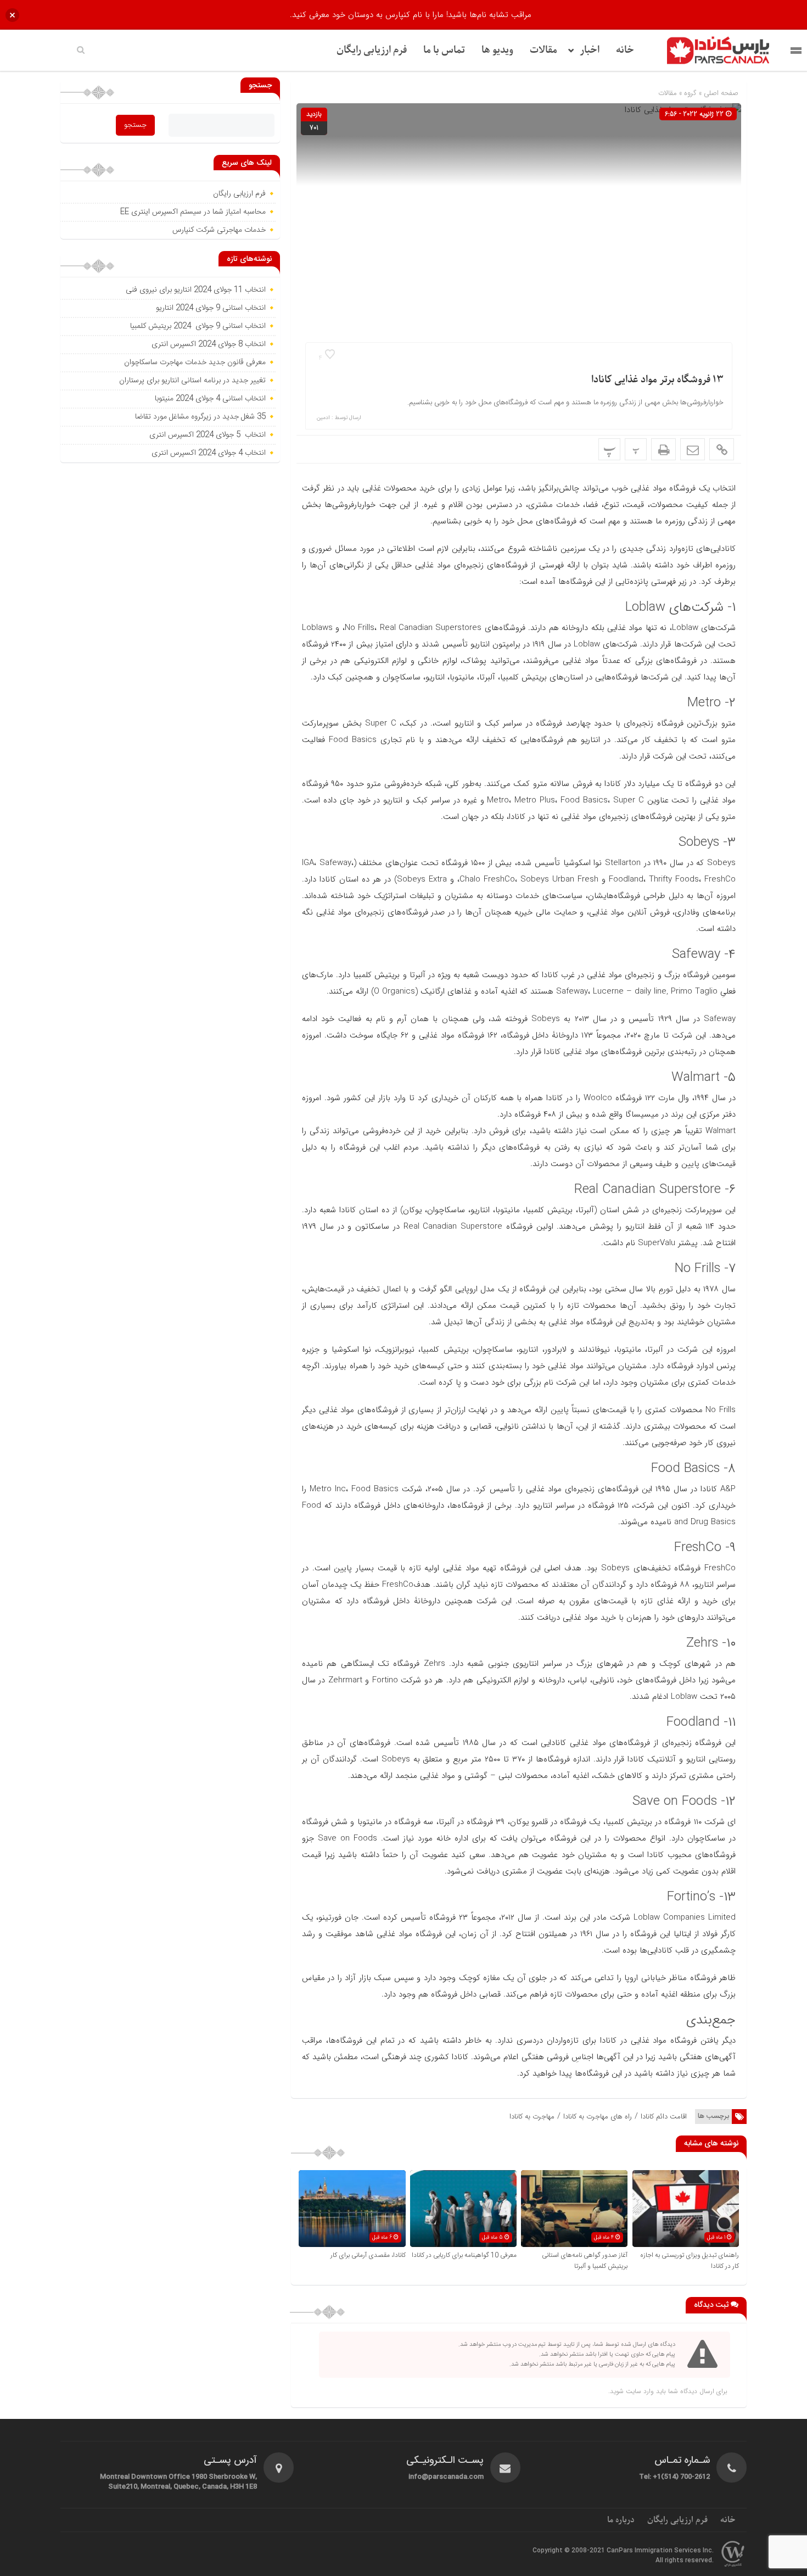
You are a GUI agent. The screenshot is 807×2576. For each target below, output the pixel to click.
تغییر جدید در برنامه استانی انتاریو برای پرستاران (192, 381)
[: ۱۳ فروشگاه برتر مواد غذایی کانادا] (693, 449)
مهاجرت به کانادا (532, 2117)
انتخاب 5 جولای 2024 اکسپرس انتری (208, 435)
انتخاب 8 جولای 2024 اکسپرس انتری (209, 344)
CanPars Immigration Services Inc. (660, 2551)
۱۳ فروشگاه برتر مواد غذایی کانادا (657, 380)
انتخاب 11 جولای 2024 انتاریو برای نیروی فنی (196, 290)
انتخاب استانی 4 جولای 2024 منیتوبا (209, 399)
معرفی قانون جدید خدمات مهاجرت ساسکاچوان (195, 363)
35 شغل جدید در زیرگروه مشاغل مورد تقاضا (199, 417)
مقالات (543, 50)
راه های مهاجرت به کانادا (598, 2117)
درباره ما (621, 2520)
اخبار (590, 50)
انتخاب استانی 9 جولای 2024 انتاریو (211, 308)
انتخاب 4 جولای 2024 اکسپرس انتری (209, 453)
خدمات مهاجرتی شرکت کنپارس (219, 230)
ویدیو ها (497, 50)
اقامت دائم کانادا (664, 2117)
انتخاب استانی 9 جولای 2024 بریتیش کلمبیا (198, 326)
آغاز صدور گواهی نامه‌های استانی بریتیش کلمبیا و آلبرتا (585, 2261)
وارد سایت (639, 2391)
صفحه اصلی (720, 93)
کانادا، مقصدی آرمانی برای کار (368, 2255)
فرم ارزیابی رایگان (372, 50)
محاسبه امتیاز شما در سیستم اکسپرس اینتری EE (193, 212)
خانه (625, 50)
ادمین (323, 418)
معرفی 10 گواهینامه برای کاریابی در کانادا (464, 2255)
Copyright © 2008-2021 (570, 2551)
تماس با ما (444, 50)
